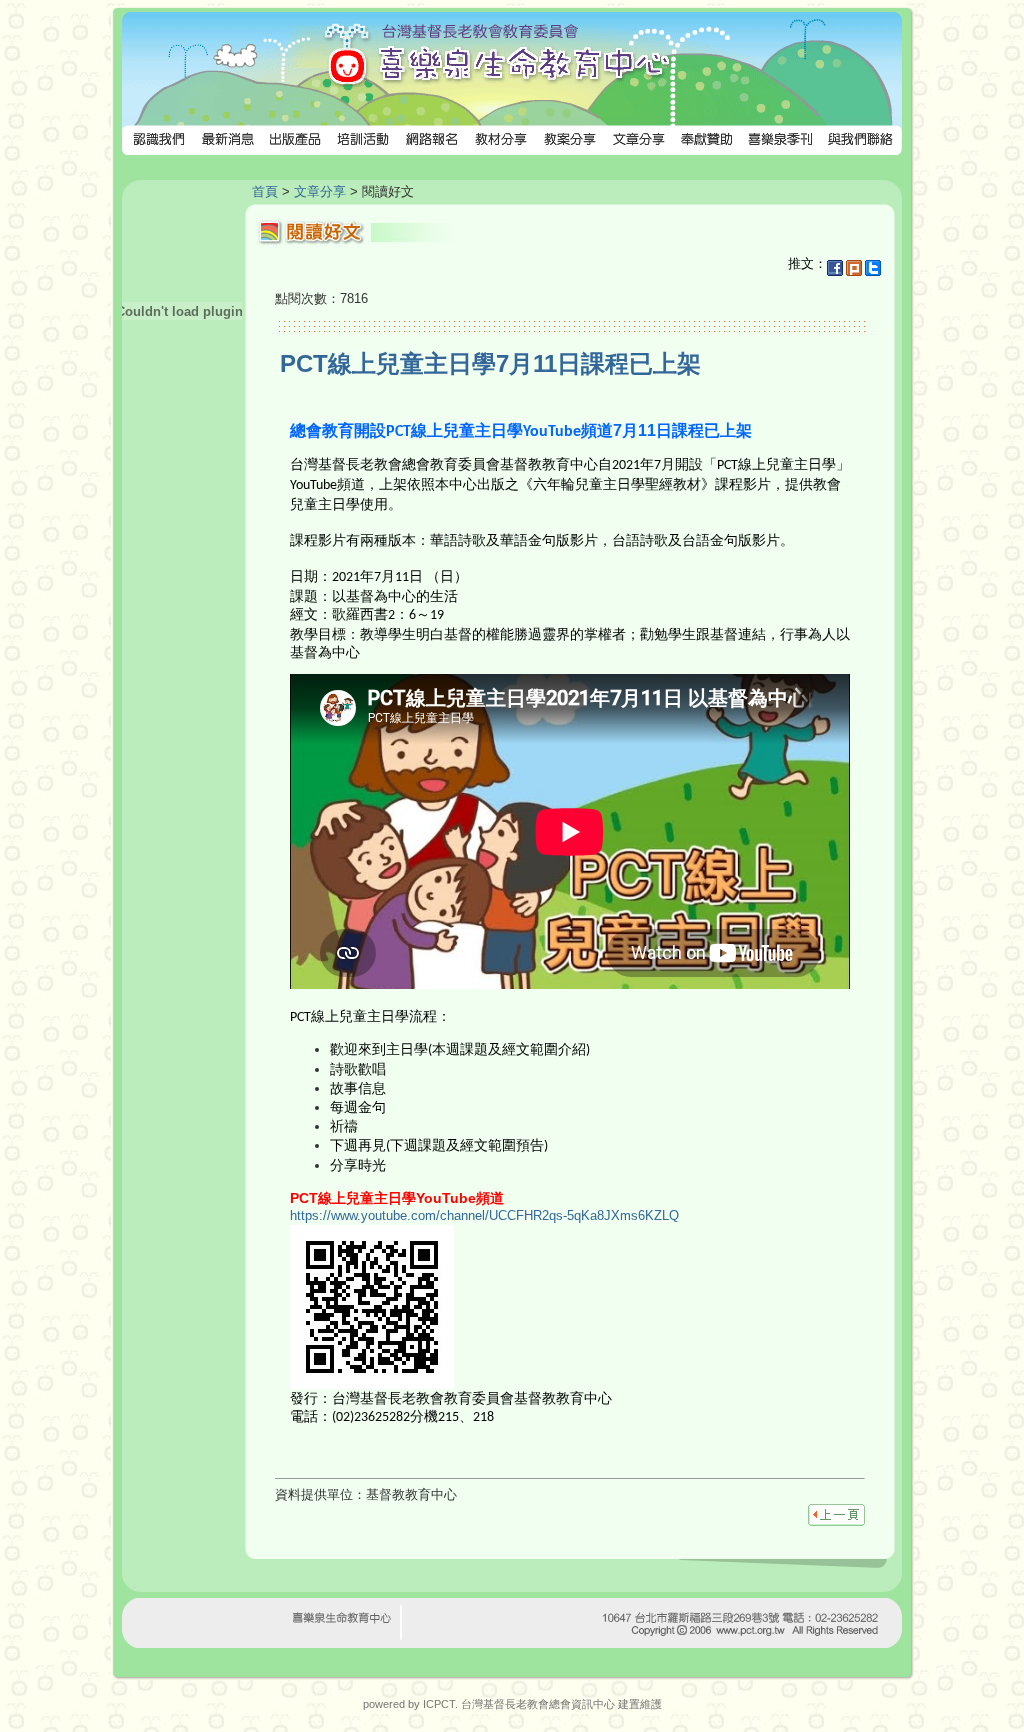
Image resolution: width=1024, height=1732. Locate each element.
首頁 (265, 191)
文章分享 (320, 191)
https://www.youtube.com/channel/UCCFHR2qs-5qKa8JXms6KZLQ (484, 1215)
